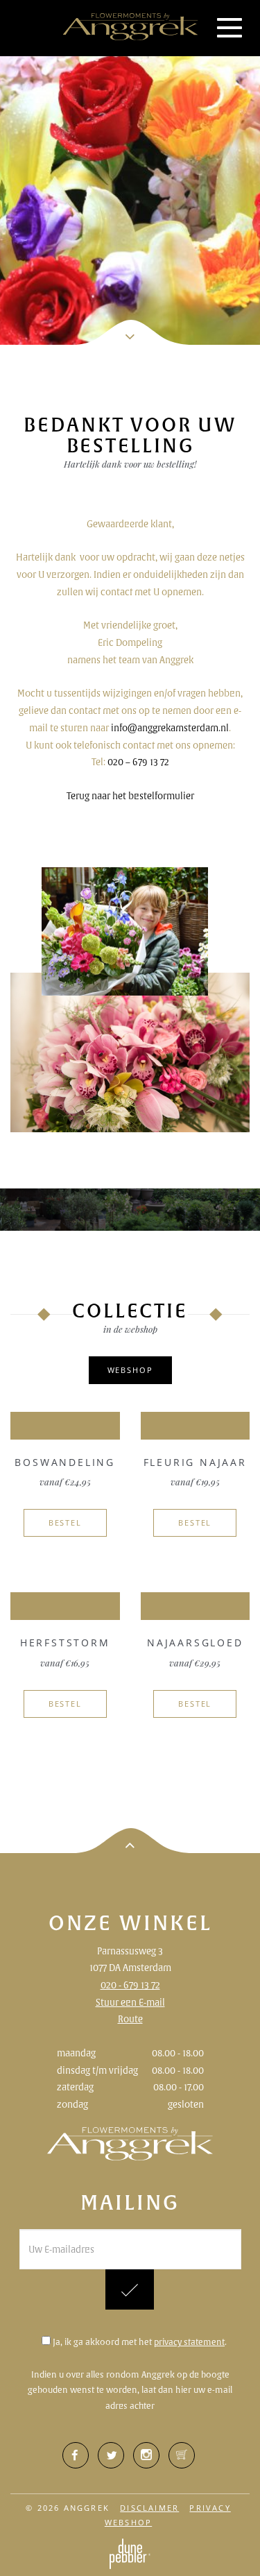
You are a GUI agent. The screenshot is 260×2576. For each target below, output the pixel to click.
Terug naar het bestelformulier (130, 796)
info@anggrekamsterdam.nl (170, 728)
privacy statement (189, 2342)
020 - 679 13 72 (130, 1985)
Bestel (65, 1522)
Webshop (130, 1370)
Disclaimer (149, 2508)
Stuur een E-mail (130, 2002)
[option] (130, 172)
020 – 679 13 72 (138, 762)
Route (130, 2019)
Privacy (210, 2508)
